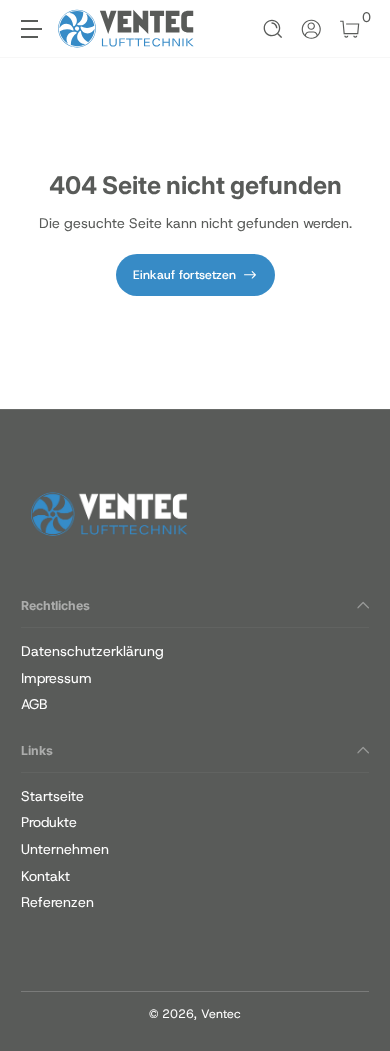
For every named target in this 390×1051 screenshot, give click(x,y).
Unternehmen (65, 849)
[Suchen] (273, 29)
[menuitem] (195, 652)
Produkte (49, 822)
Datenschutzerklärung (92, 651)
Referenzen (57, 902)
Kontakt (45, 876)
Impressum (56, 678)
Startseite (52, 796)
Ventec (221, 1014)
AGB (34, 704)
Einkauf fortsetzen (184, 275)
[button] (273, 29)
